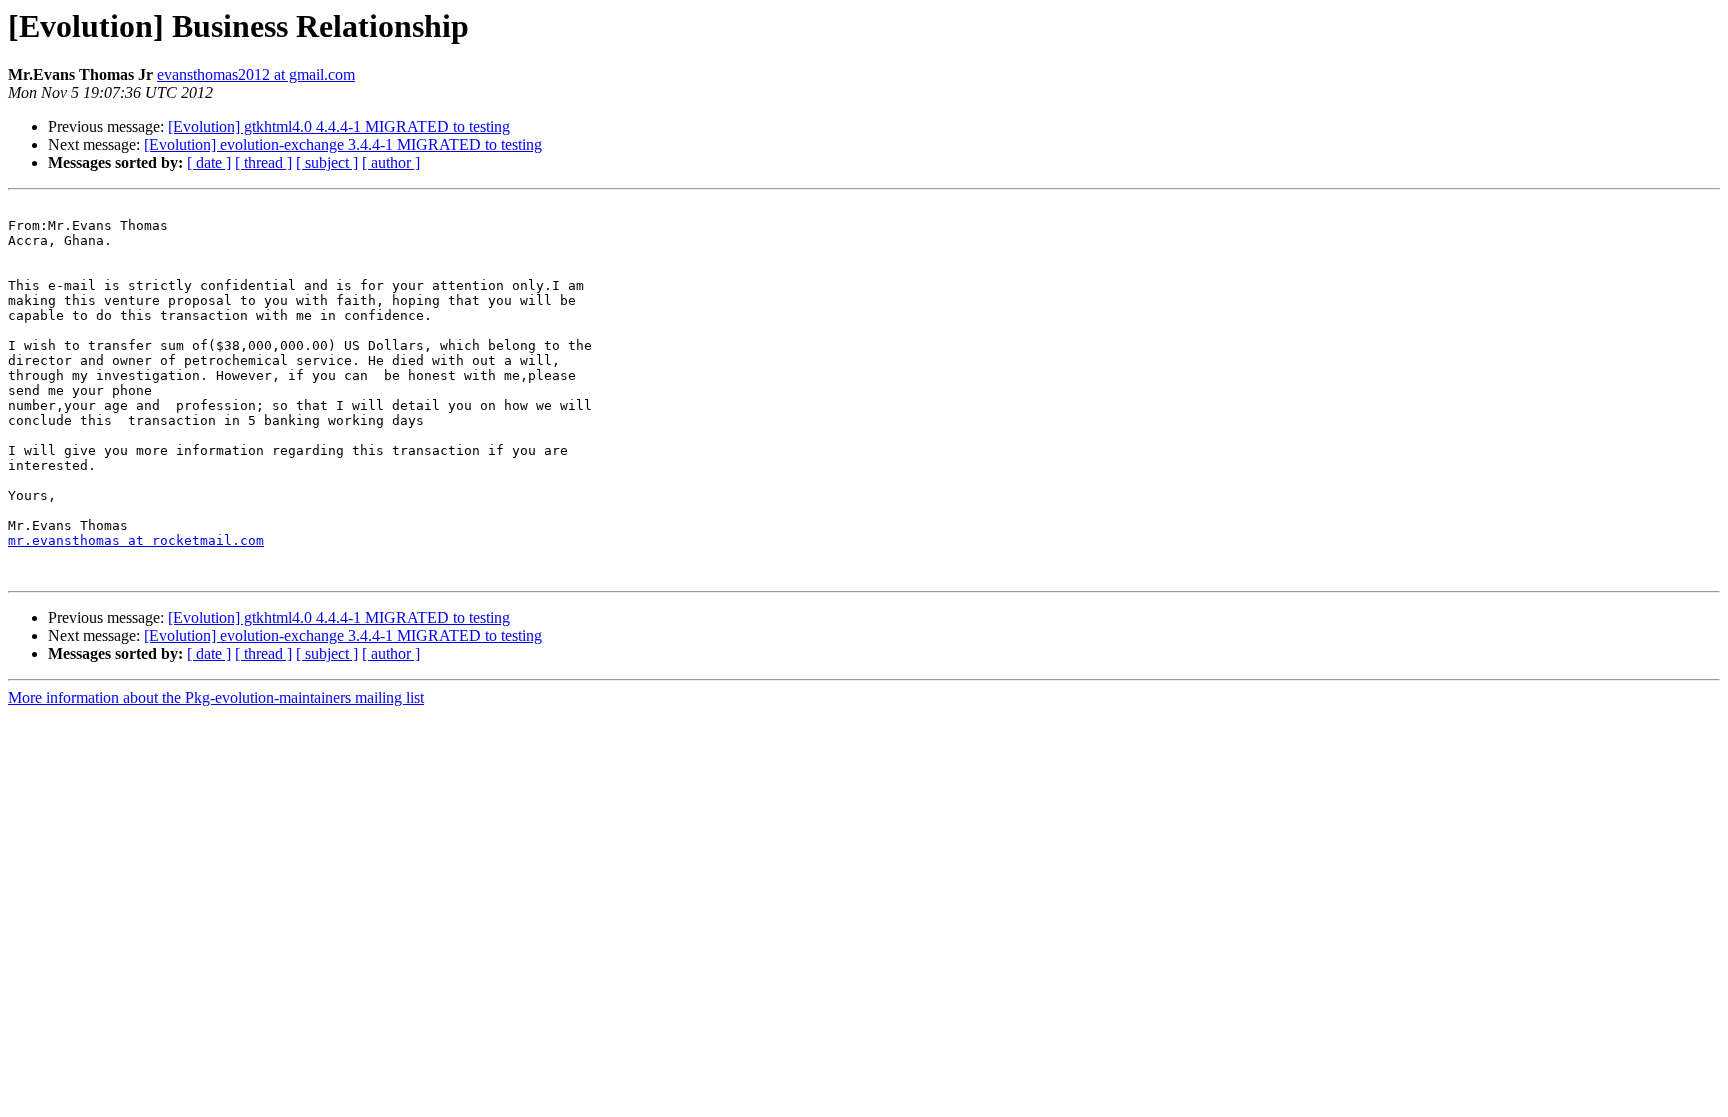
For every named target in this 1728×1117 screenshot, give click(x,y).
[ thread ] (263, 162)
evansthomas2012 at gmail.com (256, 74)
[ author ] (391, 162)
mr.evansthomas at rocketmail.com (136, 540)
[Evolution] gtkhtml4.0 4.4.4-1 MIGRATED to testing (339, 126)
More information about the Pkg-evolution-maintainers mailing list (216, 697)
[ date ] (209, 162)
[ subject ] (327, 162)
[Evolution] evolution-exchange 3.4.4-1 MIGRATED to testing (343, 144)
